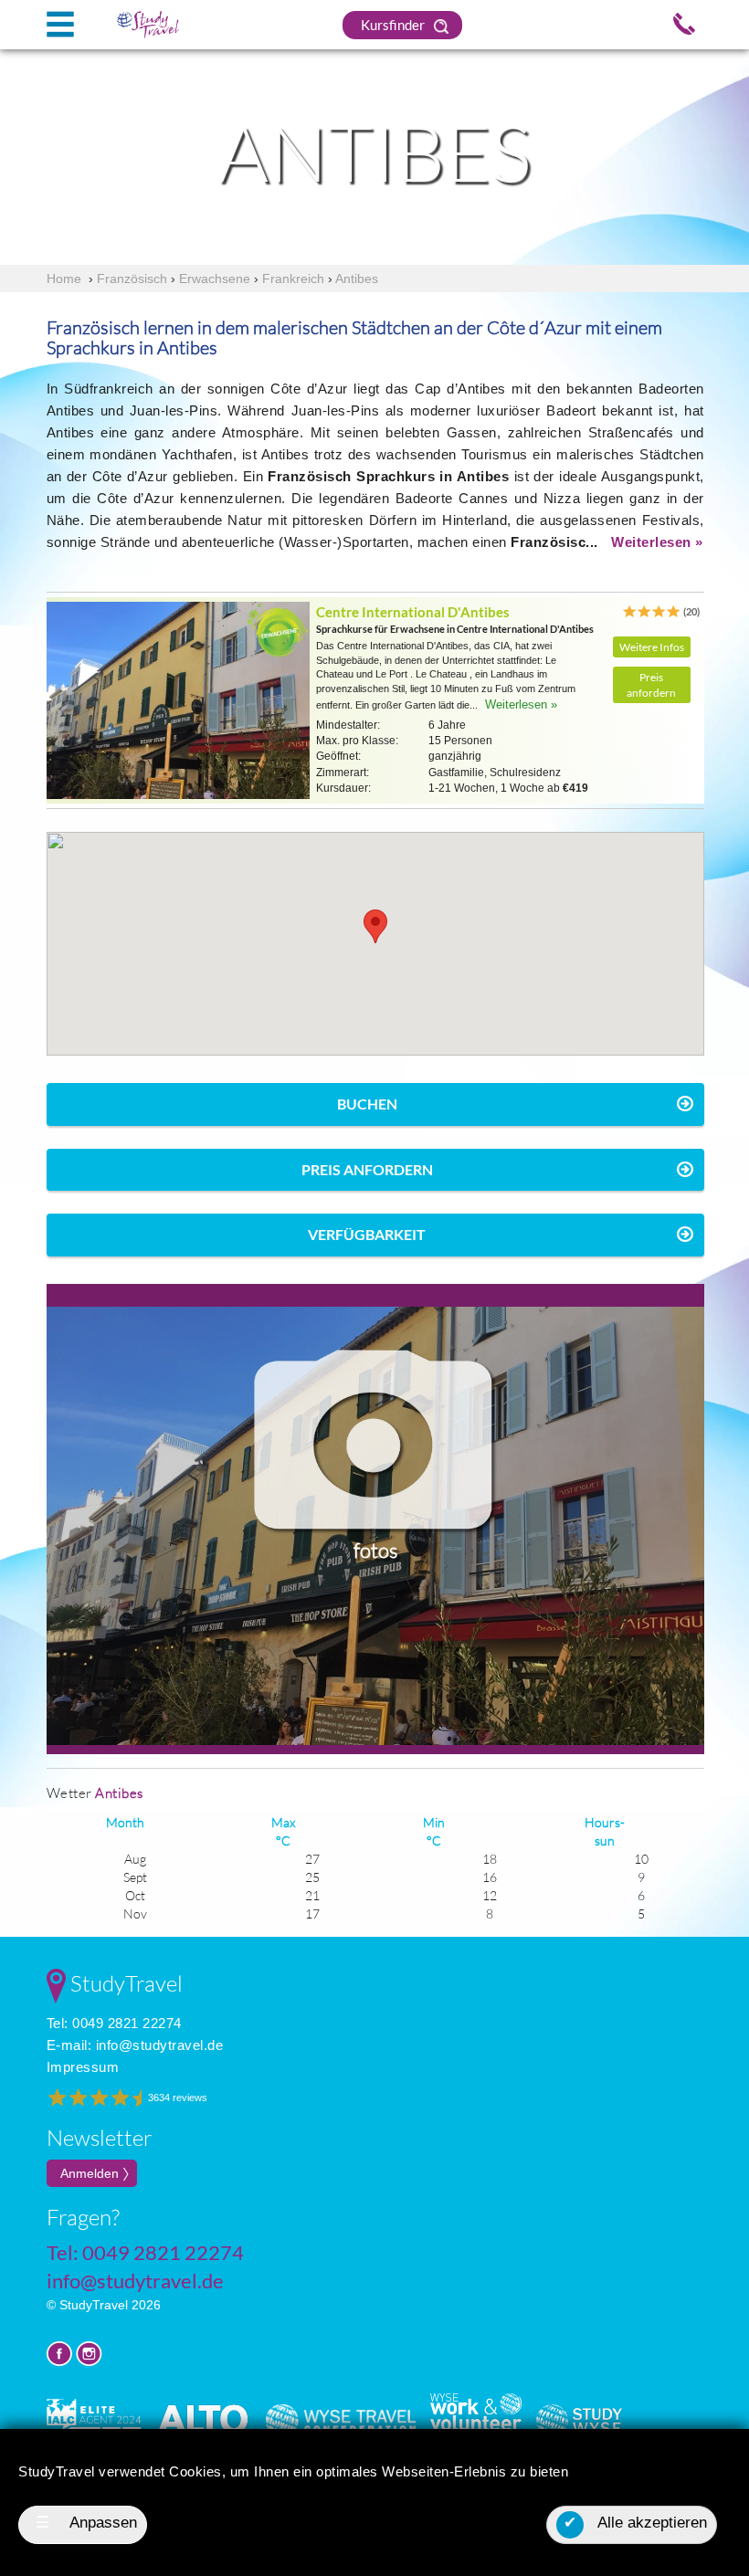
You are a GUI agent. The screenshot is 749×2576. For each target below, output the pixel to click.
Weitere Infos (652, 647)
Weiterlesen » (657, 542)
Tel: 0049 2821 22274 (114, 2023)
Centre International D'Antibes (413, 612)
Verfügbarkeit (367, 1234)
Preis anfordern (651, 685)
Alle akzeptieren (635, 2523)
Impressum (83, 2067)
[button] (375, 926)
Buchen (367, 1104)
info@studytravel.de (160, 2045)
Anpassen (87, 2523)
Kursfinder (394, 25)
